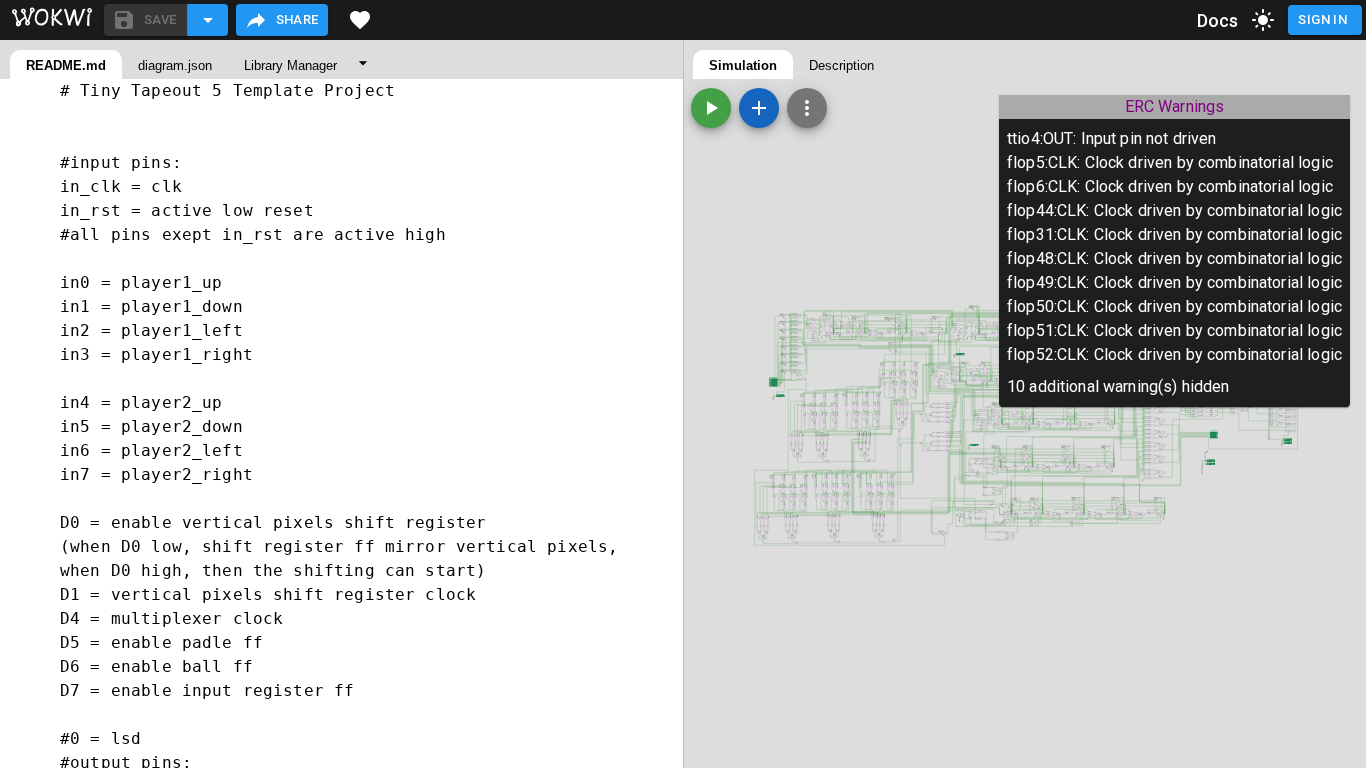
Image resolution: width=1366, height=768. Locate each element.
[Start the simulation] (711, 108)
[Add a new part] (759, 108)
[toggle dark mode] (1263, 20)
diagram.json (175, 65)
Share (297, 19)
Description (841, 65)
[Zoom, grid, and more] (807, 108)
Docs (1218, 20)
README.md (66, 65)
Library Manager (290, 65)
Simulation (743, 65)
